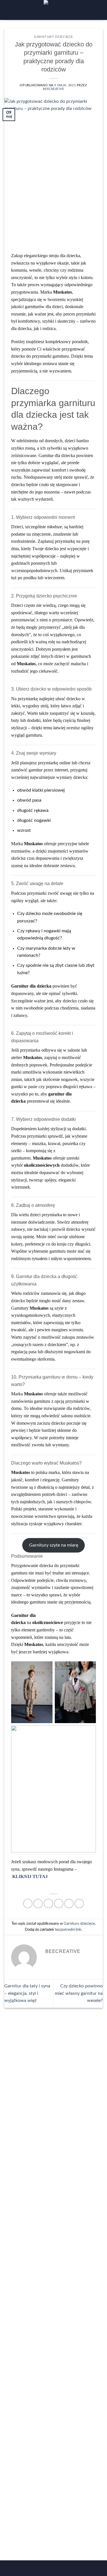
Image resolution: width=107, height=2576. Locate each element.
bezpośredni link (68, 1930)
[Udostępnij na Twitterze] (48, 1904)
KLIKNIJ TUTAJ (30, 1876)
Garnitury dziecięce (53, 37)
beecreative (53, 89)
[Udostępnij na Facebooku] (38, 1904)
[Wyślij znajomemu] (59, 1904)
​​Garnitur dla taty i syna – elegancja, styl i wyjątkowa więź (27, 1993)
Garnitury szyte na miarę (54, 1545)
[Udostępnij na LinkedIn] (79, 1904)
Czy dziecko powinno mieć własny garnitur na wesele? (79, 1993)
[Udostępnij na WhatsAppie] (28, 1904)
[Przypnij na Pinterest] (69, 1904)
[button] (9, 10)
